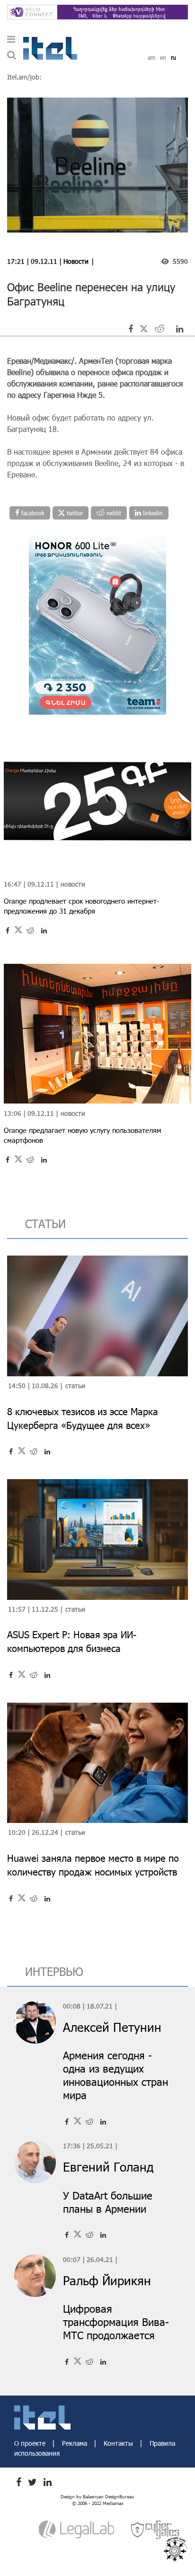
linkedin (152, 513)
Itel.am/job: (24, 77)
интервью (54, 1971)
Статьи (75, 1386)
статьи (45, 1224)
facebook (32, 513)
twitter (74, 513)
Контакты (119, 2443)
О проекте (31, 2443)
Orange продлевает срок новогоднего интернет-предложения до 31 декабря (81, 906)
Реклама (75, 2443)
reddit (113, 513)
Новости (76, 261)
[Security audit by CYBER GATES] (156, 2529)
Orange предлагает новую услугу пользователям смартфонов (83, 1135)
